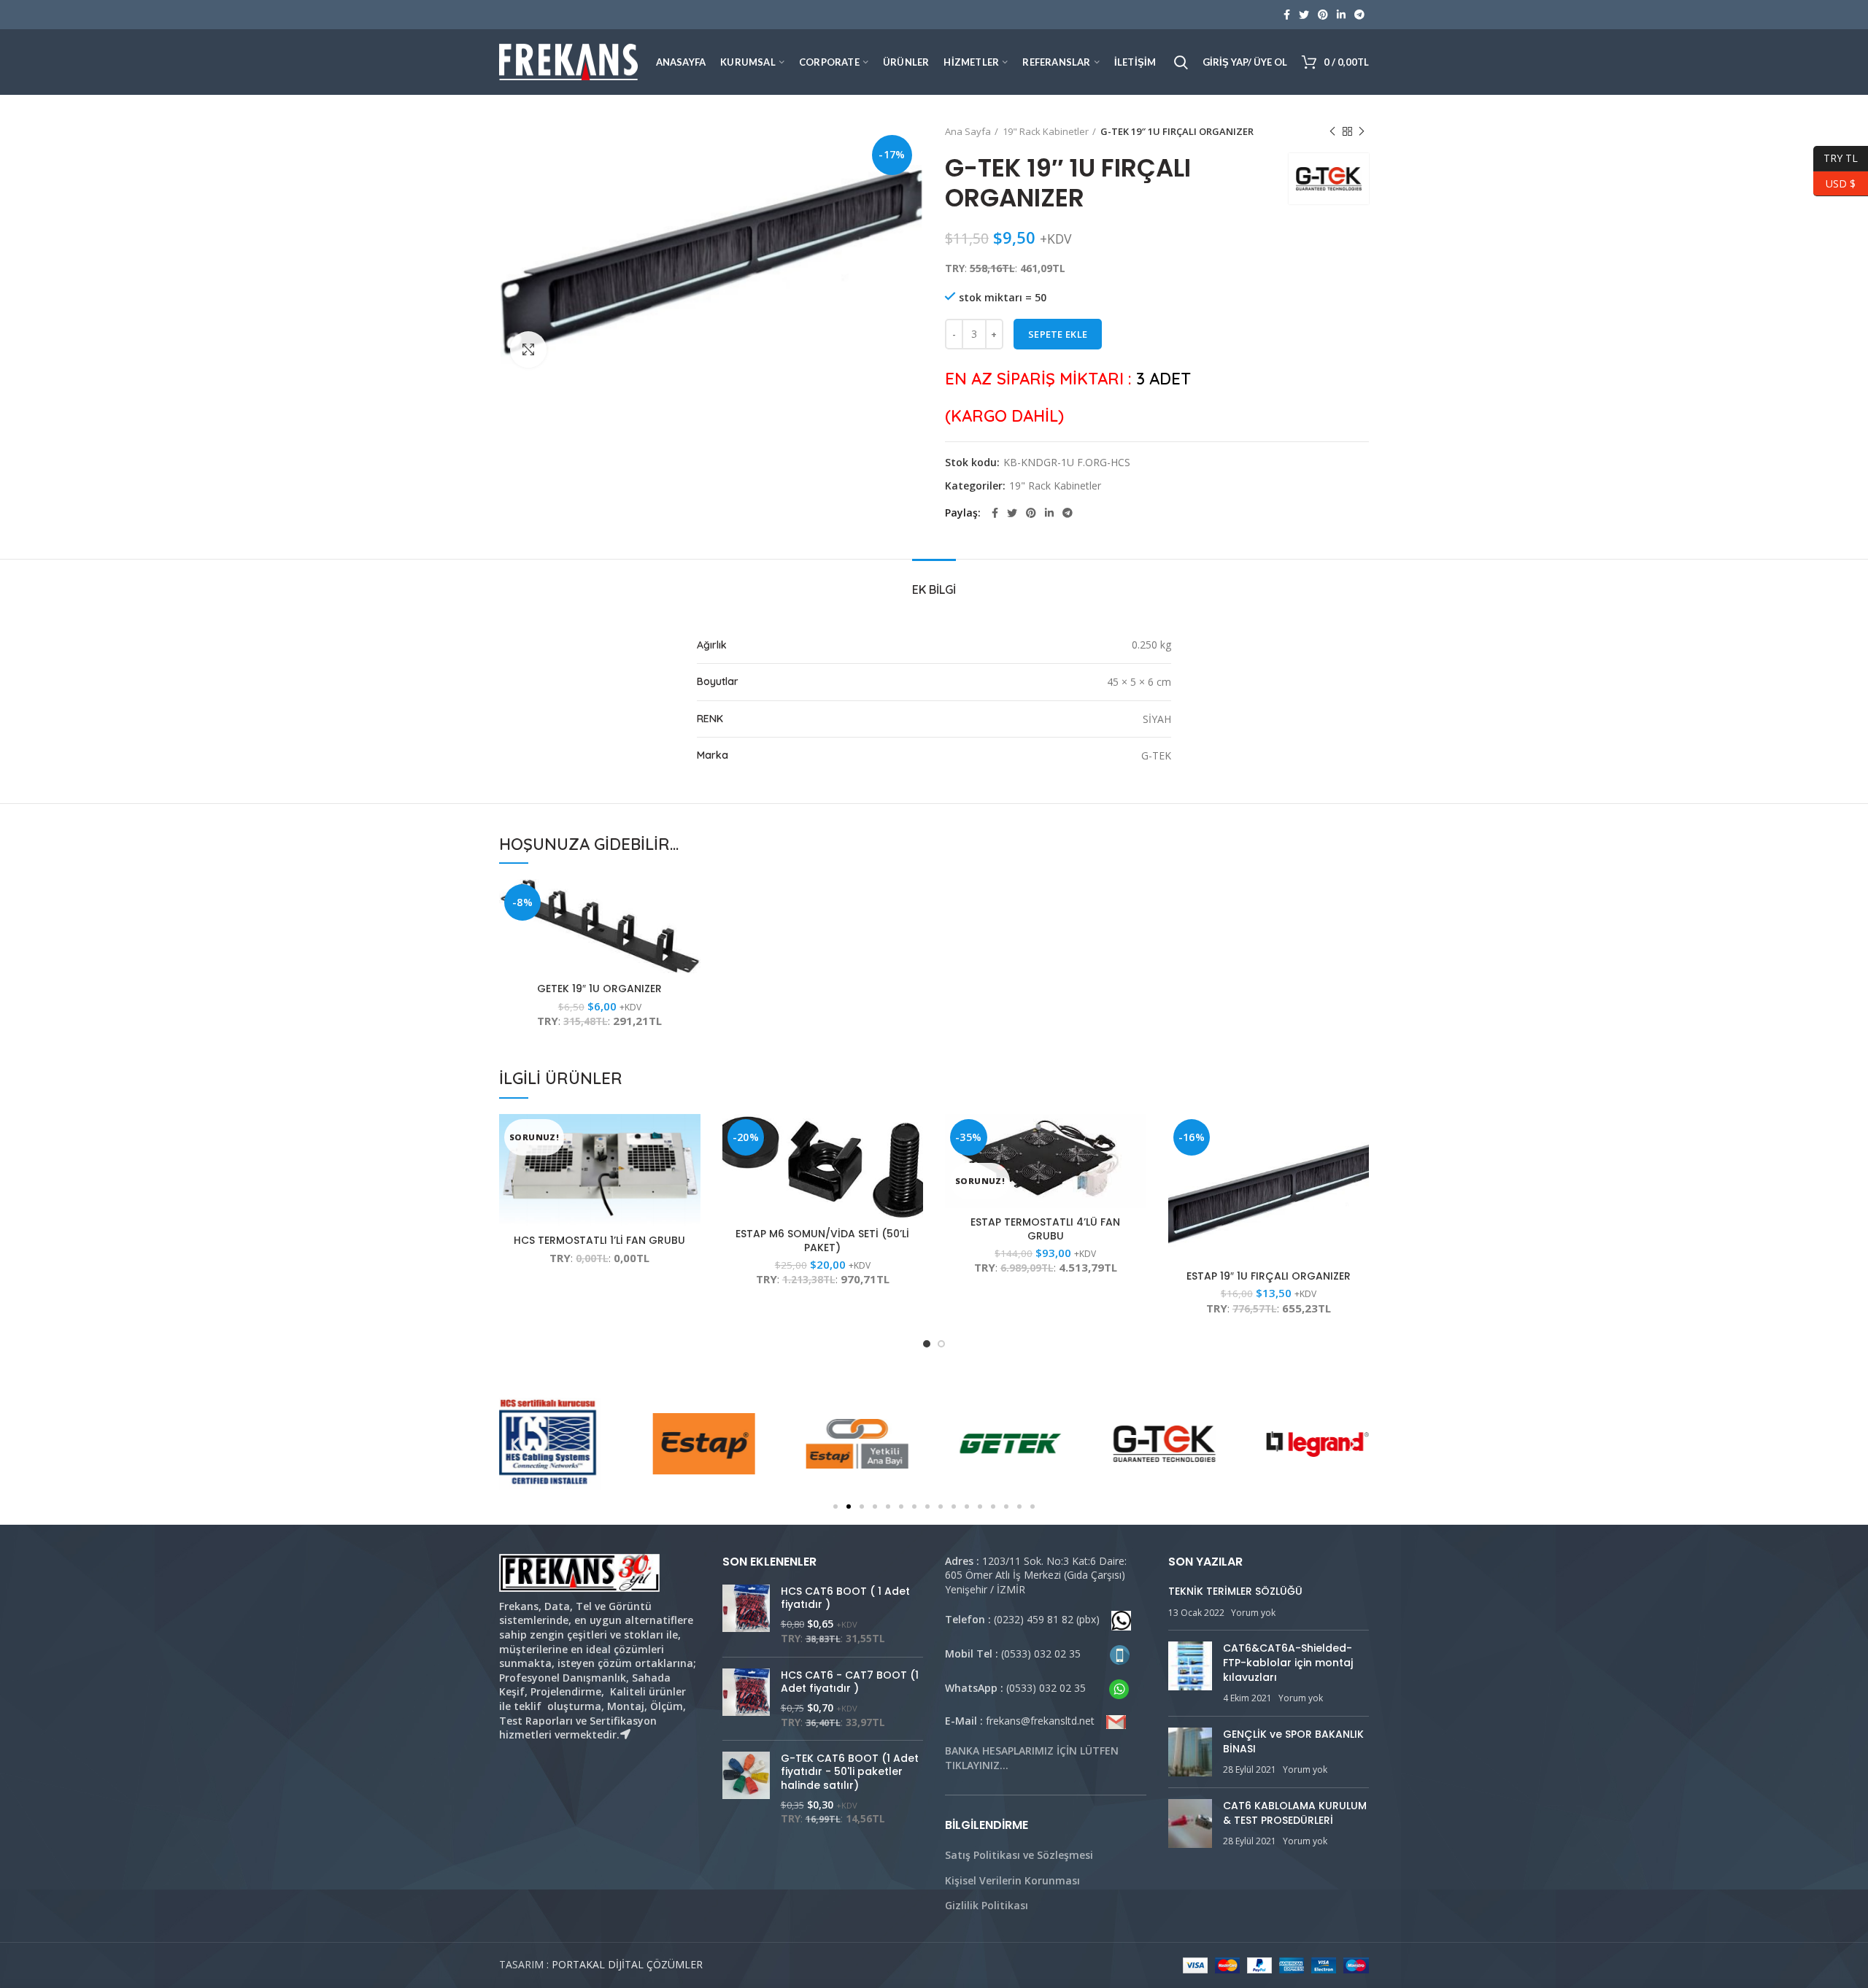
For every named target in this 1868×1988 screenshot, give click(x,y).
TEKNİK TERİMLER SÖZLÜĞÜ (1235, 1591)
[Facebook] (1287, 15)
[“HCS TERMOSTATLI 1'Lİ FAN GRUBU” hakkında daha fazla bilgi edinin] (690, 1138)
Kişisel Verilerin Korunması (1012, 1880)
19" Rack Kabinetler (1046, 131)
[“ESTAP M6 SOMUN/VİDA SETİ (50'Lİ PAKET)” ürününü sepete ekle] (912, 1138)
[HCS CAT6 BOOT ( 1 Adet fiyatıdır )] (746, 1615)
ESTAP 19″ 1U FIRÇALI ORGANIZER (1269, 1276)
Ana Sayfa (968, 131)
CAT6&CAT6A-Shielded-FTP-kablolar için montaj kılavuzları (1288, 1662)
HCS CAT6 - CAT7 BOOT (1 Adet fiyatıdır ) (850, 1682)
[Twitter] (1304, 15)
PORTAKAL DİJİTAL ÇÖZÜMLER (627, 1964)
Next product (1362, 131)
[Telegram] (1359, 15)
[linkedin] (1341, 15)
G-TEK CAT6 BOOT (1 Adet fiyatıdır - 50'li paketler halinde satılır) (850, 1772)
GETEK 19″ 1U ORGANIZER (599, 989)
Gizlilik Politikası (987, 1905)
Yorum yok (1253, 1613)
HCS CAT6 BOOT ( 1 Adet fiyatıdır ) (845, 1598)
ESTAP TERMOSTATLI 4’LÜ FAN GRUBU (1045, 1229)
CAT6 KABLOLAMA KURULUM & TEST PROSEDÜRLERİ (1295, 1813)
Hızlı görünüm (690, 936)
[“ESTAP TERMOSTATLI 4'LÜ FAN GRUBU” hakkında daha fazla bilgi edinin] (1135, 1138)
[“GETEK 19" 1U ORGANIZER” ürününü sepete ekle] (690, 903)
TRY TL (1836, 156)
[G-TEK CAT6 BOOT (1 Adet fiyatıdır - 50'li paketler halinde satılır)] (746, 1789)
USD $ (1834, 181)
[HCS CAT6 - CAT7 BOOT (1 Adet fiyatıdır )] (746, 1699)
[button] (835, 1507)
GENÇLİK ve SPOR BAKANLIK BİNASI (1293, 1741)
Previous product (1332, 131)
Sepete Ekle (1058, 334)
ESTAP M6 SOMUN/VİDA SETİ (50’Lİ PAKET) (822, 1240)
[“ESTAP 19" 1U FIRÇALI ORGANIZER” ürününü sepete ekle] (1358, 1138)
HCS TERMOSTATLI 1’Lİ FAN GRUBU (599, 1240)
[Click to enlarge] (528, 349)
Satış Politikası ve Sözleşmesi (1019, 1855)
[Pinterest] (1323, 15)
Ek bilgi (934, 589)
